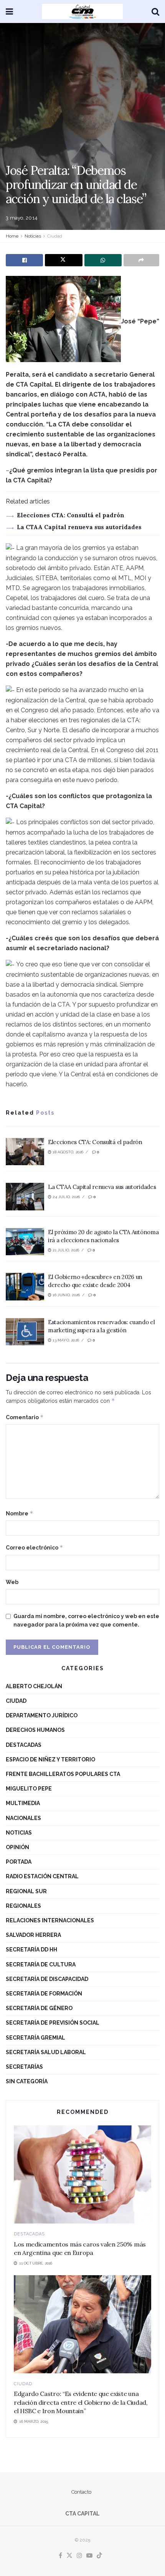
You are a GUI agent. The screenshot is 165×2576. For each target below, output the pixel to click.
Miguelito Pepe (29, 1789)
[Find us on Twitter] (69, 2556)
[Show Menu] (9, 11)
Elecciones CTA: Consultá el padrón (71, 515)
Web (12, 1582)
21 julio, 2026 (65, 1250)
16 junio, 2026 (66, 1295)
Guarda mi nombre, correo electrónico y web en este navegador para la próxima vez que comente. (86, 1620)
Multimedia (23, 1803)
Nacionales (23, 1818)
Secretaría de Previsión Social (53, 2023)
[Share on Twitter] (64, 260)
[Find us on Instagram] (79, 2556)
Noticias (33, 236)
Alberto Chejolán (34, 1686)
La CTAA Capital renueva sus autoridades (79, 527)
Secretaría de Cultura (41, 1964)
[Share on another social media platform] (141, 260)
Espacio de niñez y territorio (50, 1759)
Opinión (17, 1847)
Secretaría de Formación (44, 1994)
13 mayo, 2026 (65, 1340)
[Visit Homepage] (82, 11)
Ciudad (55, 236)
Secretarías (24, 2067)
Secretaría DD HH (31, 1950)
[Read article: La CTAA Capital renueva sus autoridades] (25, 1197)
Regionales (23, 1906)
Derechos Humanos (35, 1730)
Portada (19, 1862)
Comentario (25, 1417)
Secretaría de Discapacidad (47, 1979)
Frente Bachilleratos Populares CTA (63, 1774)
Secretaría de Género (39, 2008)
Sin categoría (27, 2081)
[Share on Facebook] (24, 260)
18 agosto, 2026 (67, 1152)
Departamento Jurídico (42, 1715)
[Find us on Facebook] (60, 2556)
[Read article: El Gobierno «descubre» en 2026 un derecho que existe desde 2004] (25, 1287)
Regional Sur (26, 1891)
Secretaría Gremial (35, 2038)
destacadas (24, 1745)
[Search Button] (155, 11)
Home (12, 236)
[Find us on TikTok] (99, 2556)
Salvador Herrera (33, 1935)
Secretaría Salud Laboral (46, 2052)
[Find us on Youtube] (89, 2556)
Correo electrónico (35, 1547)
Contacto (81, 2492)
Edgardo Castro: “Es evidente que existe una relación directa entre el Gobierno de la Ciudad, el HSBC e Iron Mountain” (81, 2402)
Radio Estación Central (42, 1876)
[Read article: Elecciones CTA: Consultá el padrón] (25, 1152)
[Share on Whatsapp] (103, 260)
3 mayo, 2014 (22, 218)
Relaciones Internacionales (50, 1920)
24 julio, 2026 (66, 1197)
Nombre (20, 1513)
